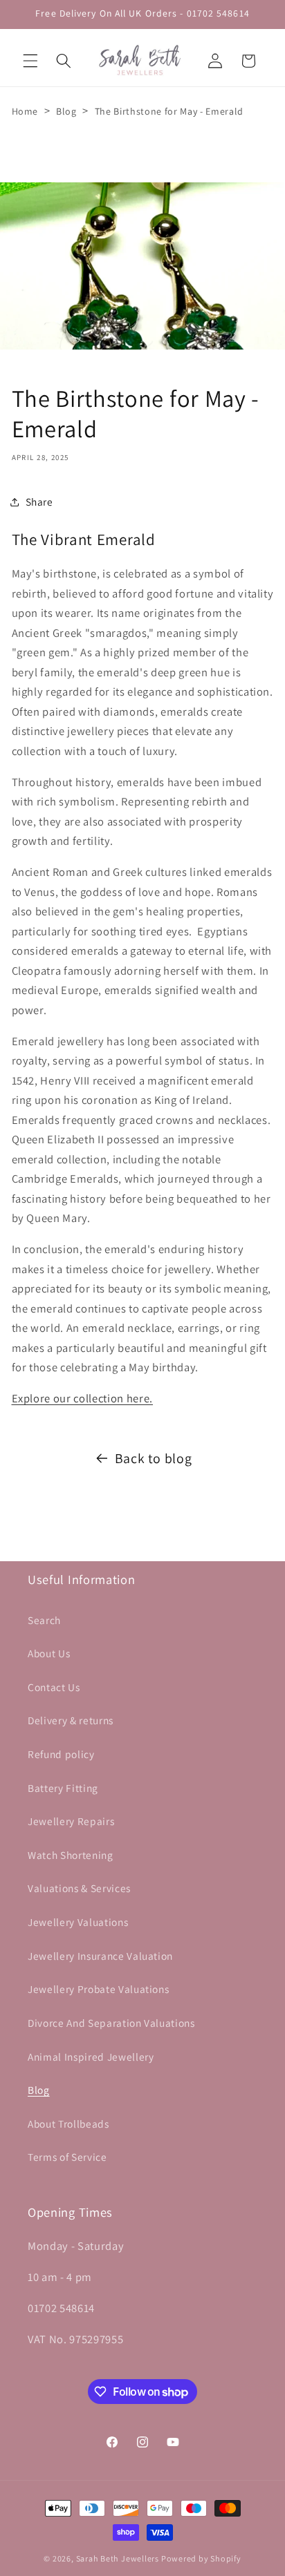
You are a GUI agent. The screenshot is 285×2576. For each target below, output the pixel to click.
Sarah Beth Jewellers (118, 2558)
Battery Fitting (63, 1788)
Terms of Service (67, 2157)
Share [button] (39, 502)
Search (44, 1620)
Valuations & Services (79, 1888)
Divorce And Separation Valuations (111, 2023)
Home (25, 111)
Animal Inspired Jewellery (91, 2057)
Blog (66, 111)
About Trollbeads (68, 2124)
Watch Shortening (71, 1855)
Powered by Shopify (201, 2558)
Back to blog (154, 1458)
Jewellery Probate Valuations (98, 1989)
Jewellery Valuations (78, 1922)
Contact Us (54, 1687)
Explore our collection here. (82, 1398)
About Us (49, 1653)
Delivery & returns (71, 1720)
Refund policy (61, 1754)
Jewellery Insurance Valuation (100, 1956)
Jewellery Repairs (71, 1821)
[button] (30, 61)
